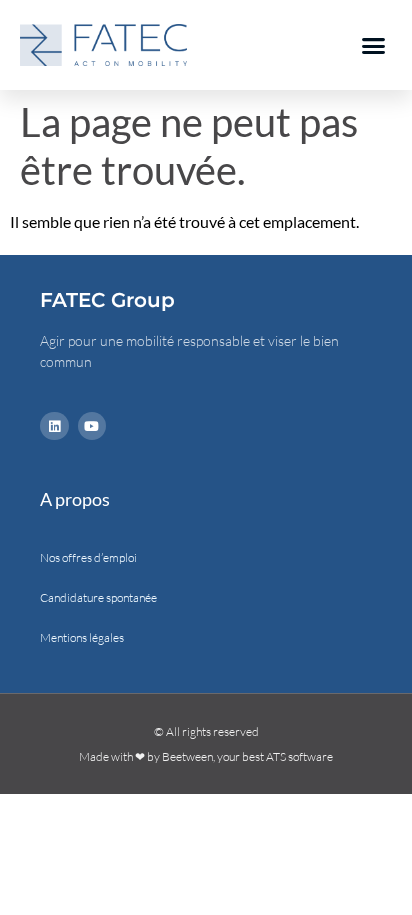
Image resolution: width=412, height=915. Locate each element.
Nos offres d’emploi (88, 557)
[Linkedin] (54, 426)
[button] (374, 45)
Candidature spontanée (98, 597)
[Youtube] (92, 426)
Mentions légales (82, 637)
